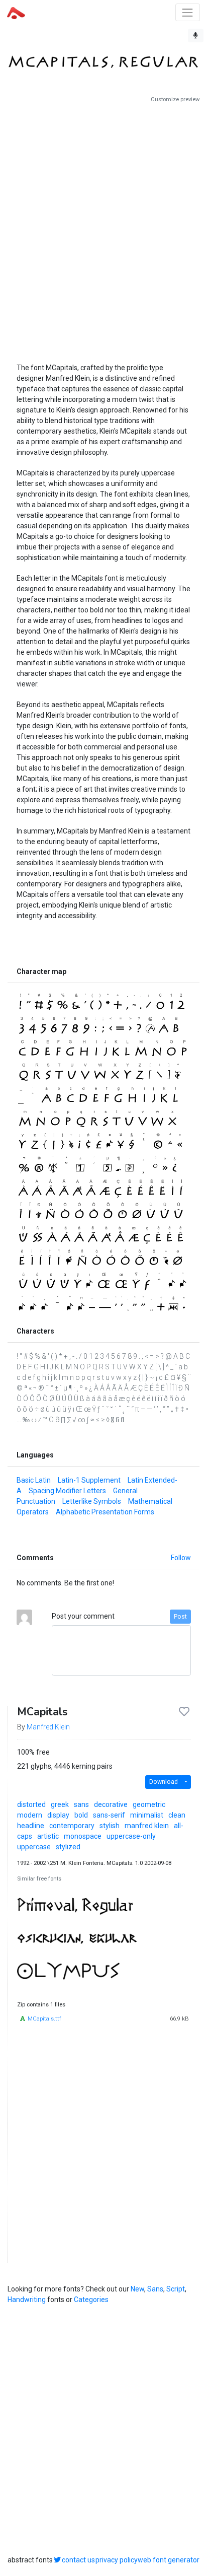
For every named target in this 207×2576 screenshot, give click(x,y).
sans (81, 1804)
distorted (31, 1804)
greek (60, 1804)
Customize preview (175, 99)
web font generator (169, 2560)
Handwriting (27, 2300)
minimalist (147, 1815)
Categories (91, 2300)
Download (164, 1782)
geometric (149, 1804)
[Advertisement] (103, 229)
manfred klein (147, 1826)
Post (180, 1617)
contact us (78, 2560)
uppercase (34, 1847)
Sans (155, 2289)
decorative (111, 1804)
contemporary (72, 1826)
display (58, 1815)
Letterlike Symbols (92, 1501)
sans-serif (109, 1815)
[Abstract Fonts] (16, 12)
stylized (68, 1847)
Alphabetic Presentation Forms (105, 1512)
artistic (48, 1836)
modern (30, 1815)
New (137, 2289)
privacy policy (117, 2560)
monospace (83, 1836)
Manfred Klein (48, 1727)
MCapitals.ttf (44, 2019)
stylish (110, 1826)
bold (81, 1815)
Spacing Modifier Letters (67, 1491)
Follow (181, 1558)
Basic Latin (34, 1480)
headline (31, 1826)
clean (177, 1815)
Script (176, 2289)
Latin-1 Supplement (89, 1480)
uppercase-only (131, 1836)
